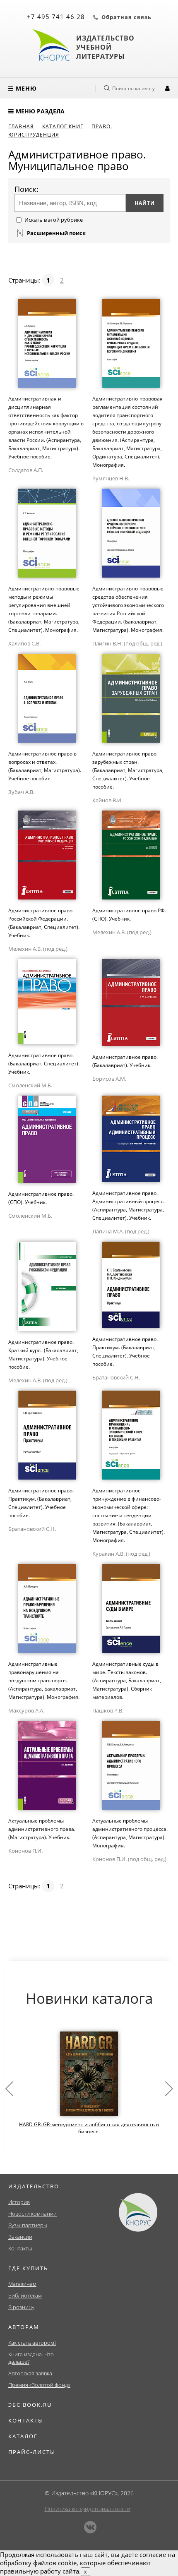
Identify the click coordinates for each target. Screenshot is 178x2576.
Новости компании (32, 2214)
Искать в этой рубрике (54, 220)
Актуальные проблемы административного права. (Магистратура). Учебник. (42, 1829)
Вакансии (20, 2237)
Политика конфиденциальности (88, 2509)
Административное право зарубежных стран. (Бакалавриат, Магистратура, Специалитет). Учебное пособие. (128, 770)
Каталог (23, 2436)
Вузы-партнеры (28, 2225)
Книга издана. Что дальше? (31, 2358)
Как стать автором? (32, 2343)
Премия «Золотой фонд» (39, 2385)
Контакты (20, 2248)
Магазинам (22, 2284)
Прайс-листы (32, 2452)
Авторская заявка (30, 2373)
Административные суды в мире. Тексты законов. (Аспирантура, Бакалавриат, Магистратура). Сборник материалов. (127, 1680)
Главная (21, 126)
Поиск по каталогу (133, 88)
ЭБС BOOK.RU (30, 2405)
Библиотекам (25, 2295)
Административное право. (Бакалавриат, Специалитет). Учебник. (44, 1064)
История (19, 2202)
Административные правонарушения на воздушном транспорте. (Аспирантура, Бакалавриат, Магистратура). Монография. (44, 1680)
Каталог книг (63, 126)
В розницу (21, 2307)
